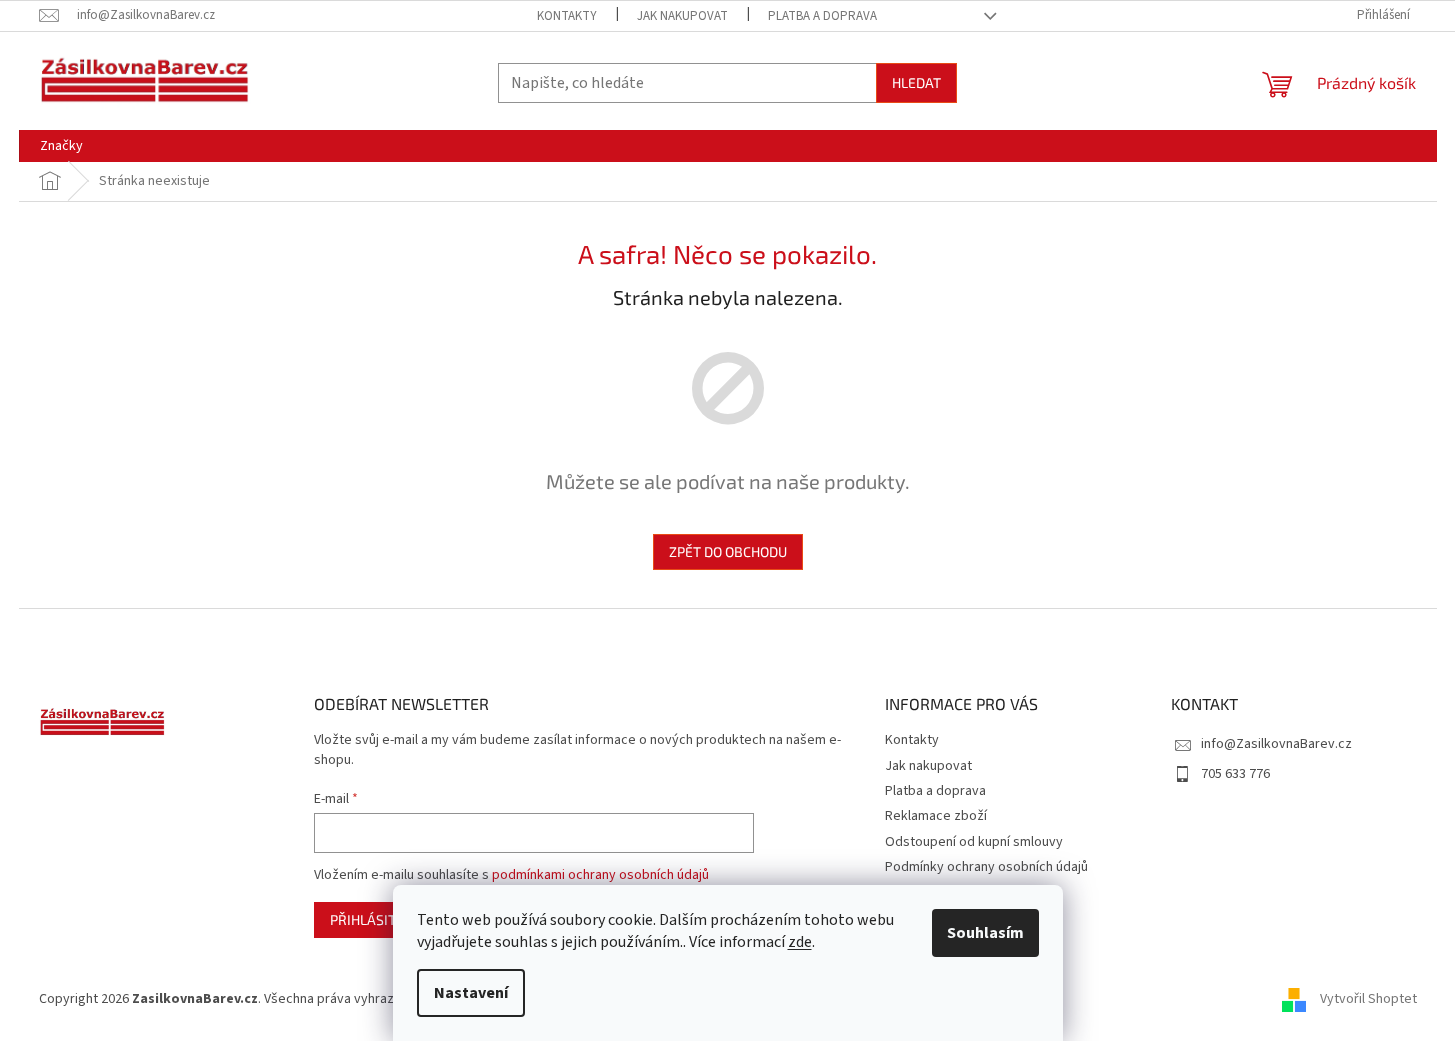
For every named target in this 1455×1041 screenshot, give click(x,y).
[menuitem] (61, 146)
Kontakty (567, 16)
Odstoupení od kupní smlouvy (974, 842)
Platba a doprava (822, 16)
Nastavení (471, 993)
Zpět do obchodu (728, 551)
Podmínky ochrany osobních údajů (986, 867)
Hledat (916, 82)
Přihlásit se (372, 919)
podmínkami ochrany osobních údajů (600, 875)
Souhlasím (985, 933)
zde (800, 942)
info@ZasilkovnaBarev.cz (1276, 744)
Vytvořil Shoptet (1368, 999)
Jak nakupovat (682, 16)
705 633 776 (1235, 774)
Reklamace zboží (936, 816)
